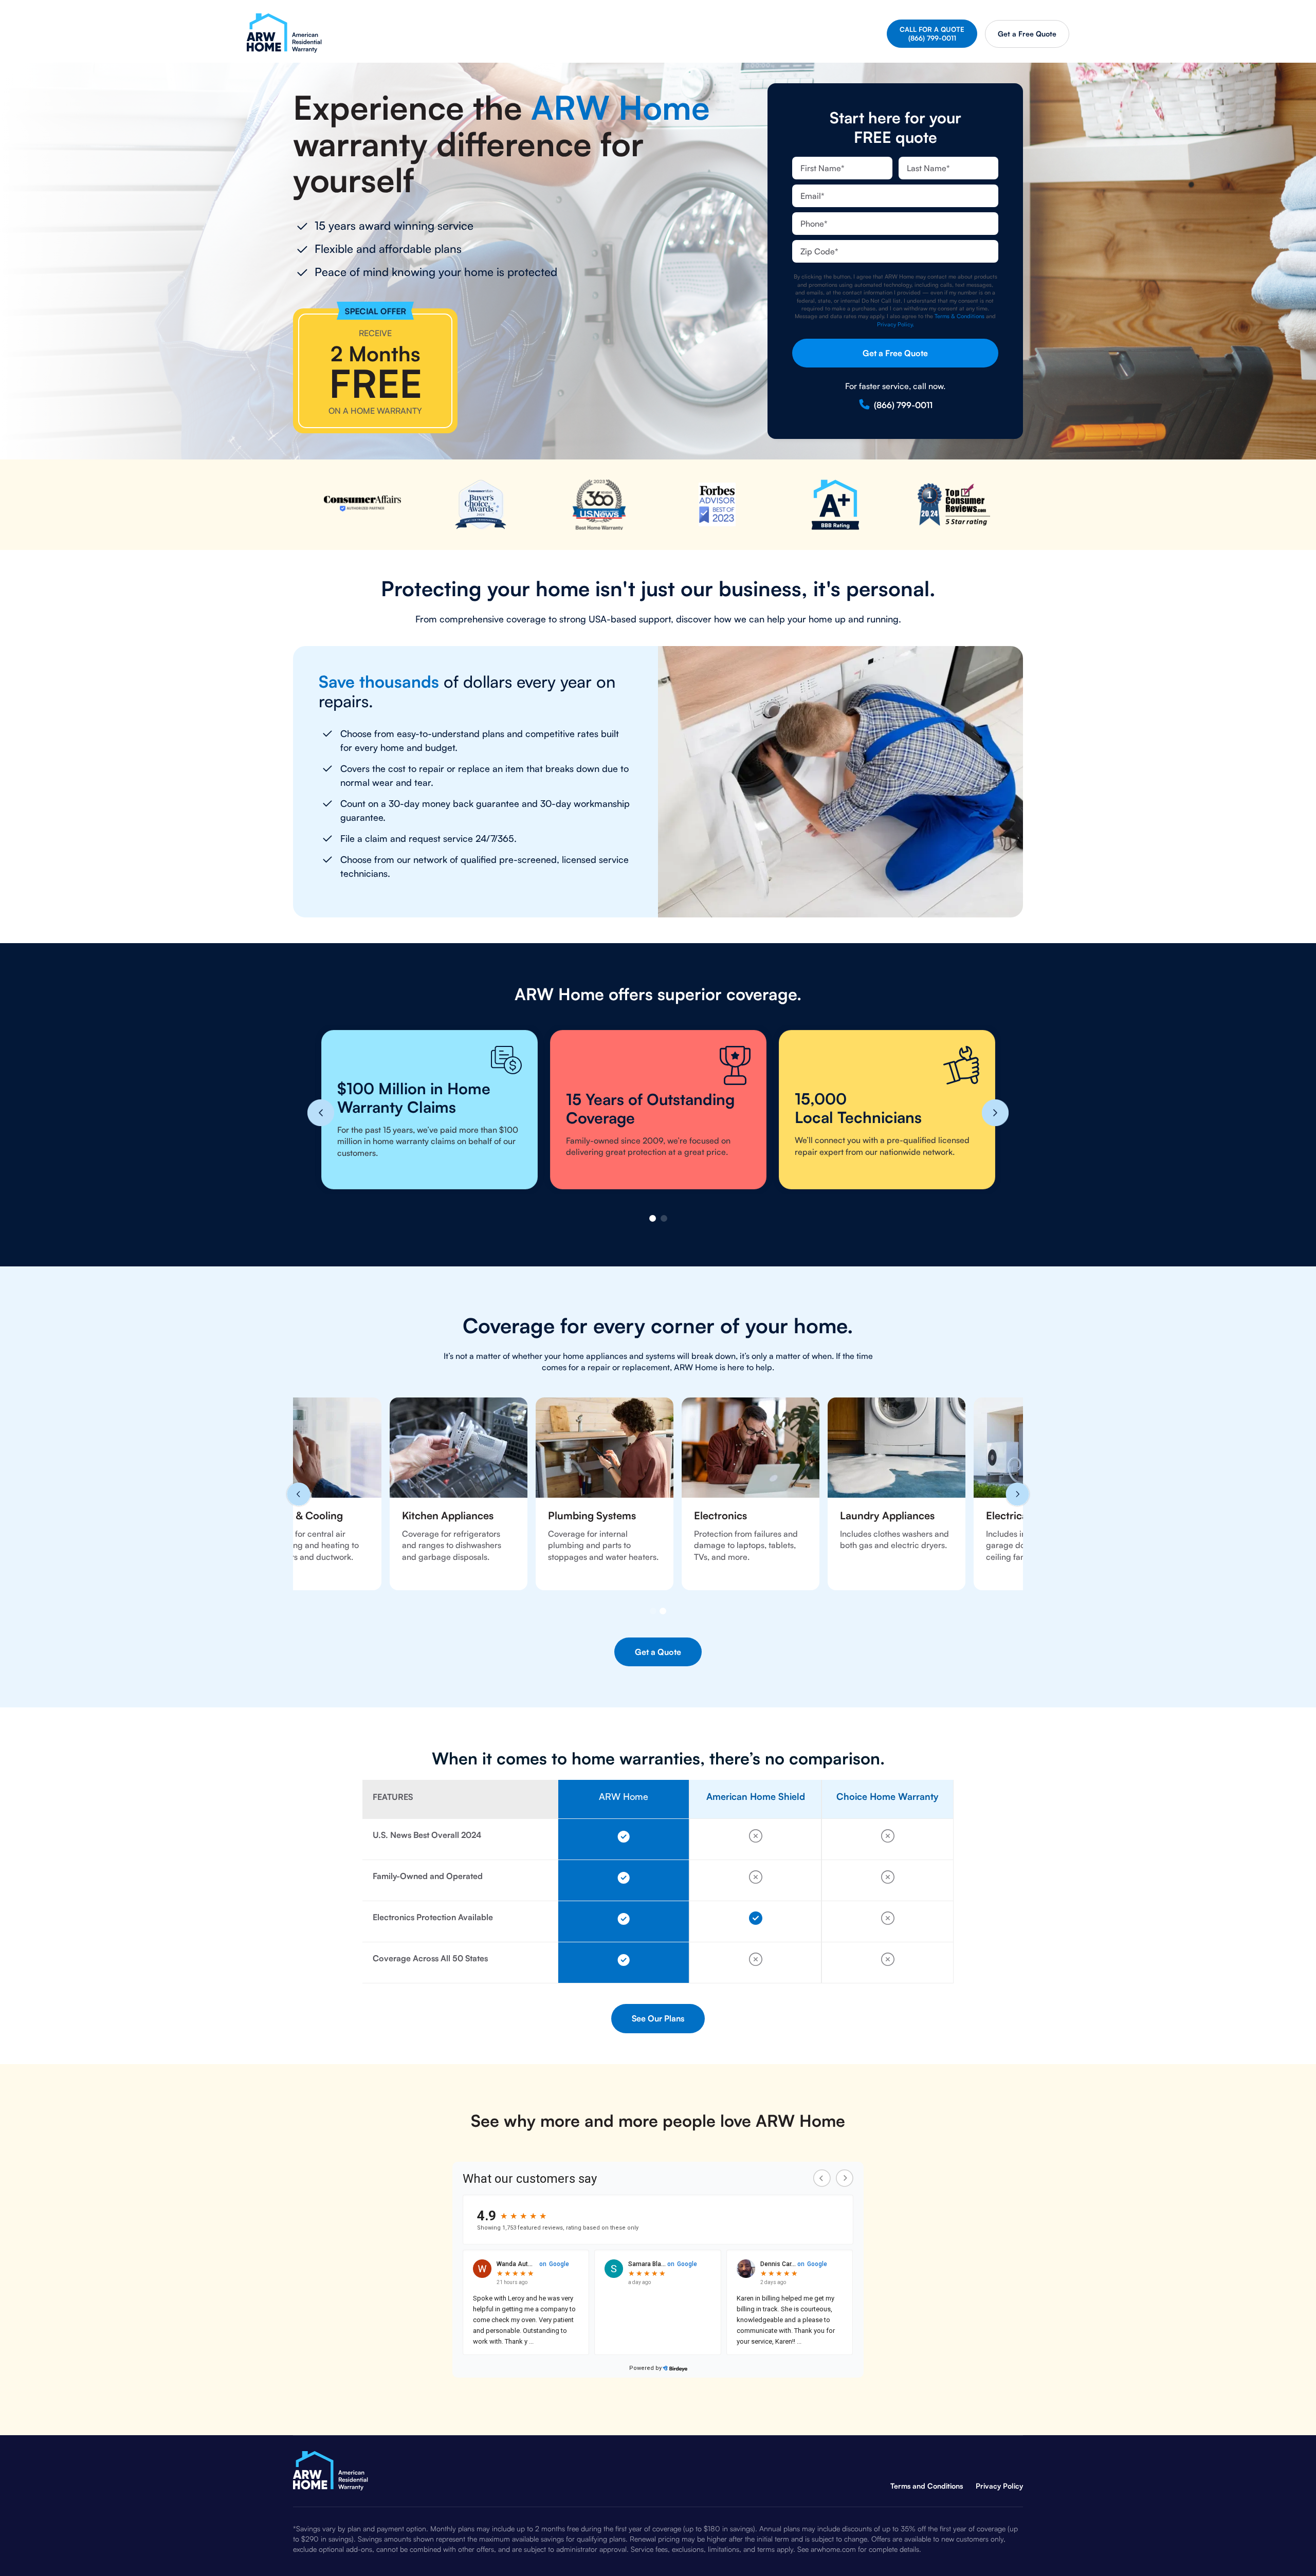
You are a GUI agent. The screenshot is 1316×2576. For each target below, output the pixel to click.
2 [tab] (664, 1218)
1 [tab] (653, 1218)
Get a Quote (1027, 34)
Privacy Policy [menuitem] (999, 2486)
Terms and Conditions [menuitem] (927, 2486)
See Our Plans (658, 2018)
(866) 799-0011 (903, 405)
